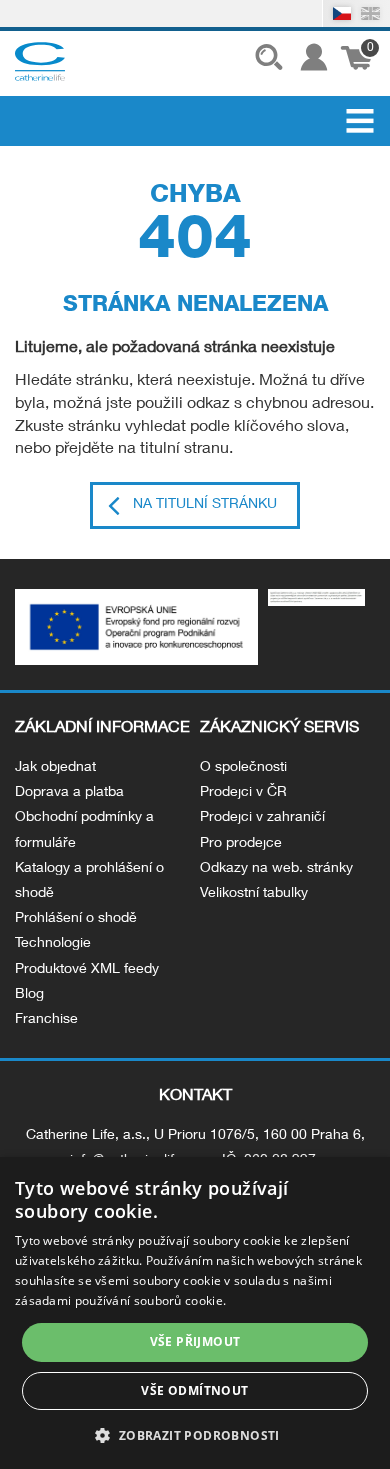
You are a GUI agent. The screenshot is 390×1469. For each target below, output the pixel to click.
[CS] (342, 13)
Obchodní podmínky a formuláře (84, 830)
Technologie (53, 944)
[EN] (370, 13)
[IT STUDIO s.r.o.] (40, 61)
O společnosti (243, 768)
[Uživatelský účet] (311, 61)
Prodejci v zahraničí (262, 818)
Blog (29, 995)
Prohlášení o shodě (76, 919)
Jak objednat (55, 768)
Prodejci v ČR (243, 793)
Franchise (46, 1020)
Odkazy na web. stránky (276, 869)
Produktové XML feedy (87, 970)
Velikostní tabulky (254, 894)
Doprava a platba (69, 793)
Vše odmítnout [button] (194, 1390)
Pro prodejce (241, 844)
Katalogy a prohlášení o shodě (89, 881)
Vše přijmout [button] (195, 1341)
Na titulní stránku (205, 505)
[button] (194, 1434)
